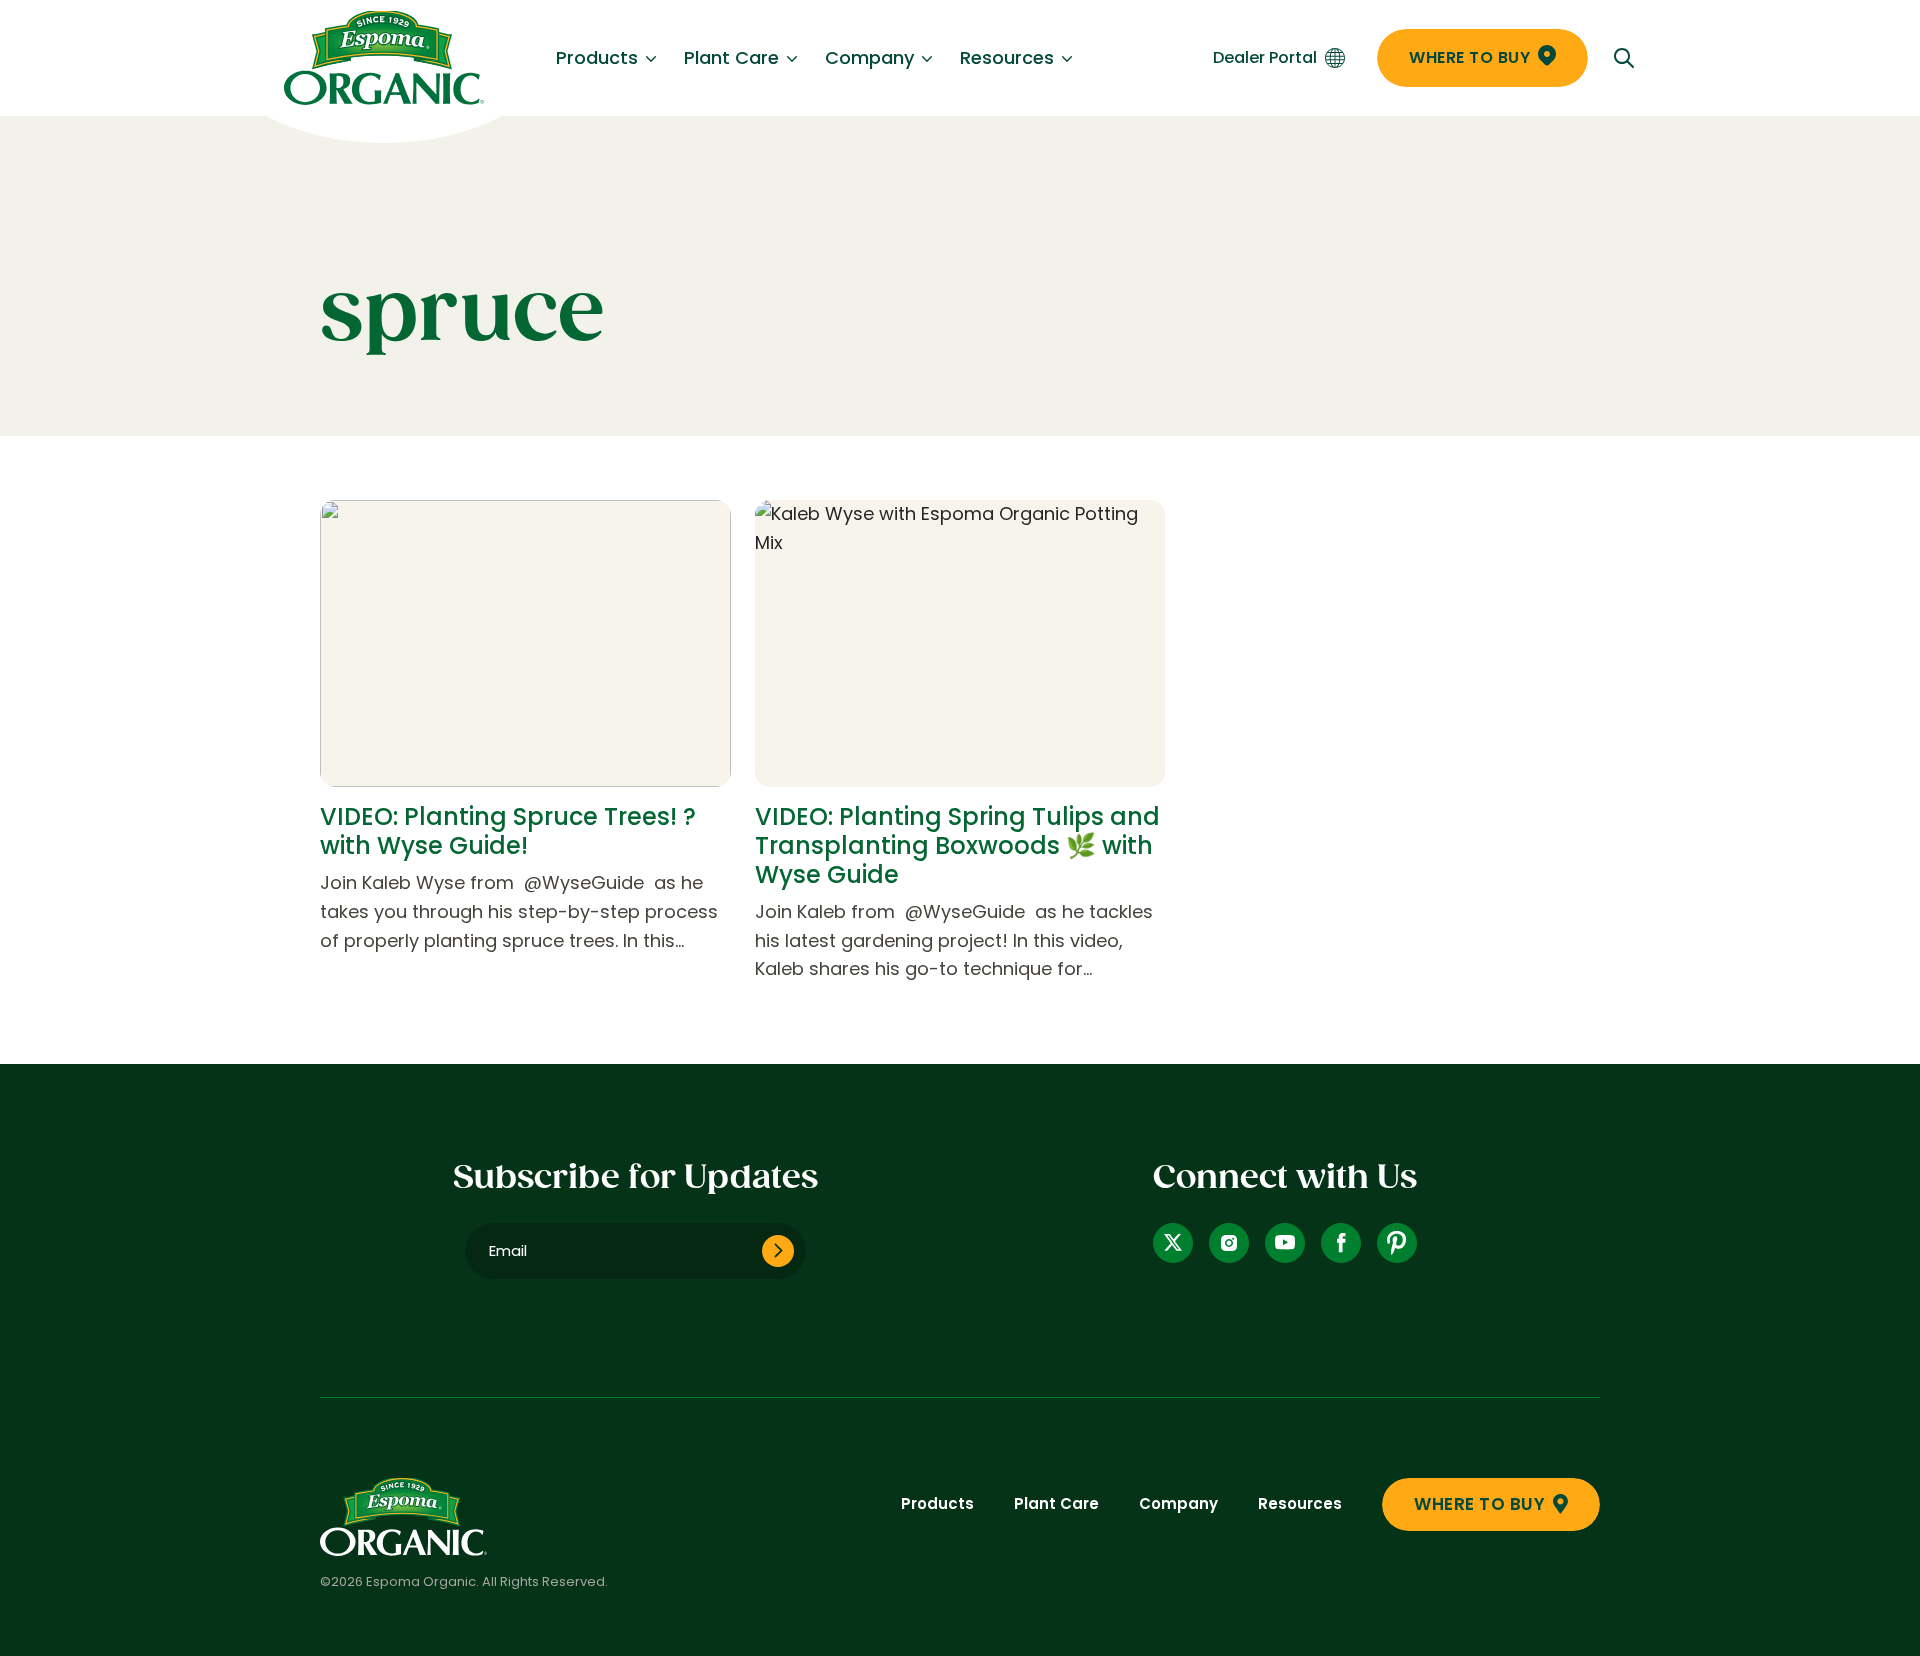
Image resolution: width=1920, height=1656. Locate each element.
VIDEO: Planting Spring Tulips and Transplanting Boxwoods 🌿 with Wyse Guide (957, 845)
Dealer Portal (1265, 57)
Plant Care (731, 57)
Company (869, 57)
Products (597, 57)
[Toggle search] (1624, 58)
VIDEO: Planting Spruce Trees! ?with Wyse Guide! (508, 831)
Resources (1007, 57)
